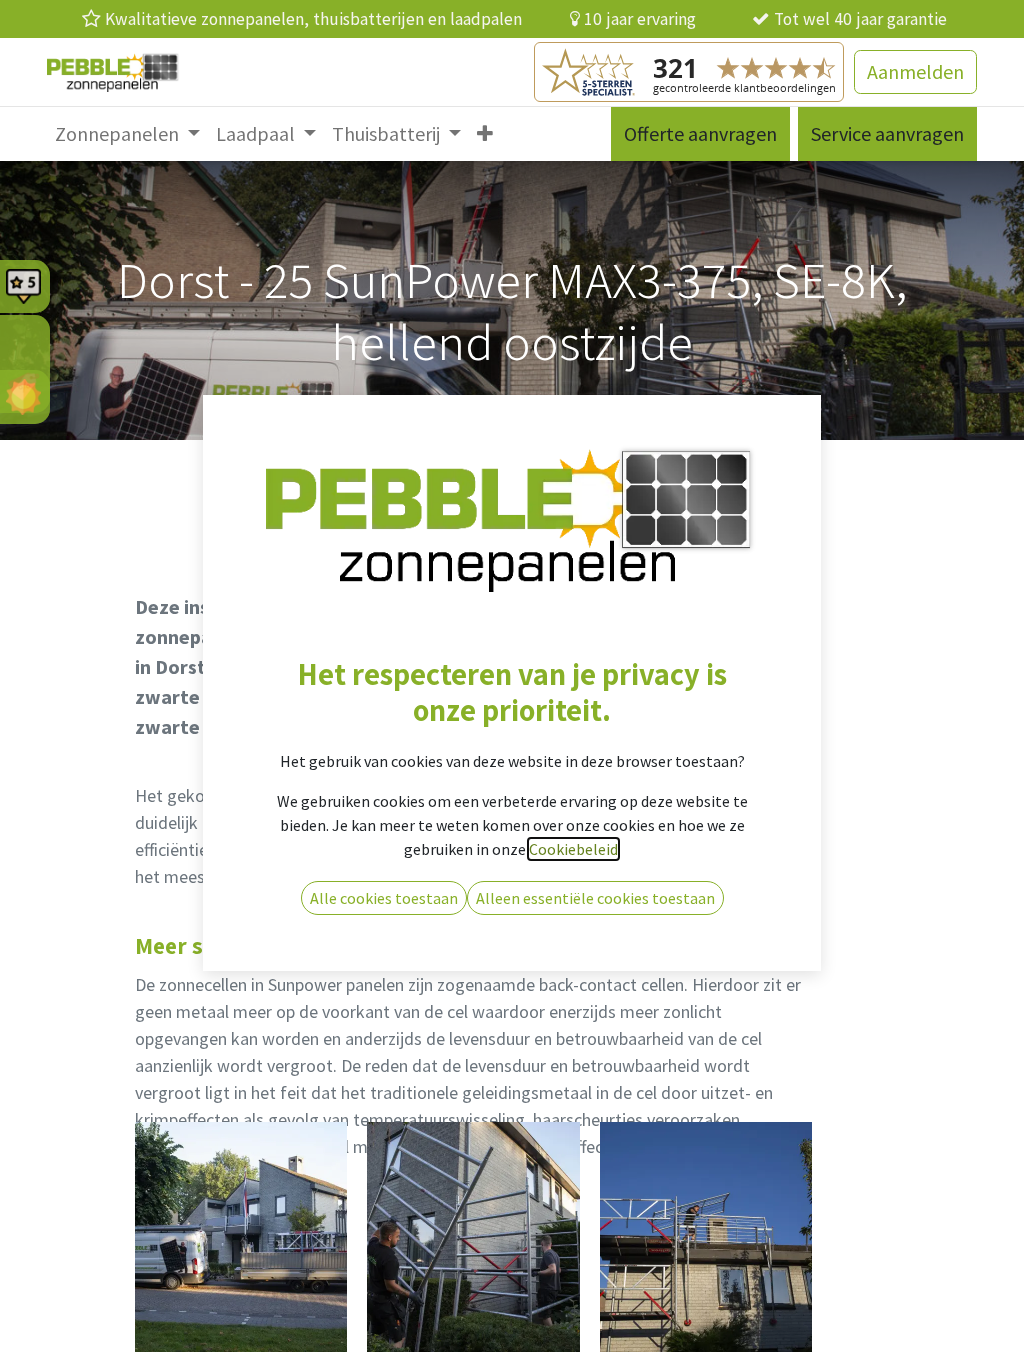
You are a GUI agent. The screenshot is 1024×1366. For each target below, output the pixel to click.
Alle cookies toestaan (384, 898)
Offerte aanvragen (700, 133)
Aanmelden (915, 71)
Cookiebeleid (573, 849)
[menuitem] (127, 134)
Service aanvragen (887, 133)
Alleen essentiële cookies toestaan (595, 898)
